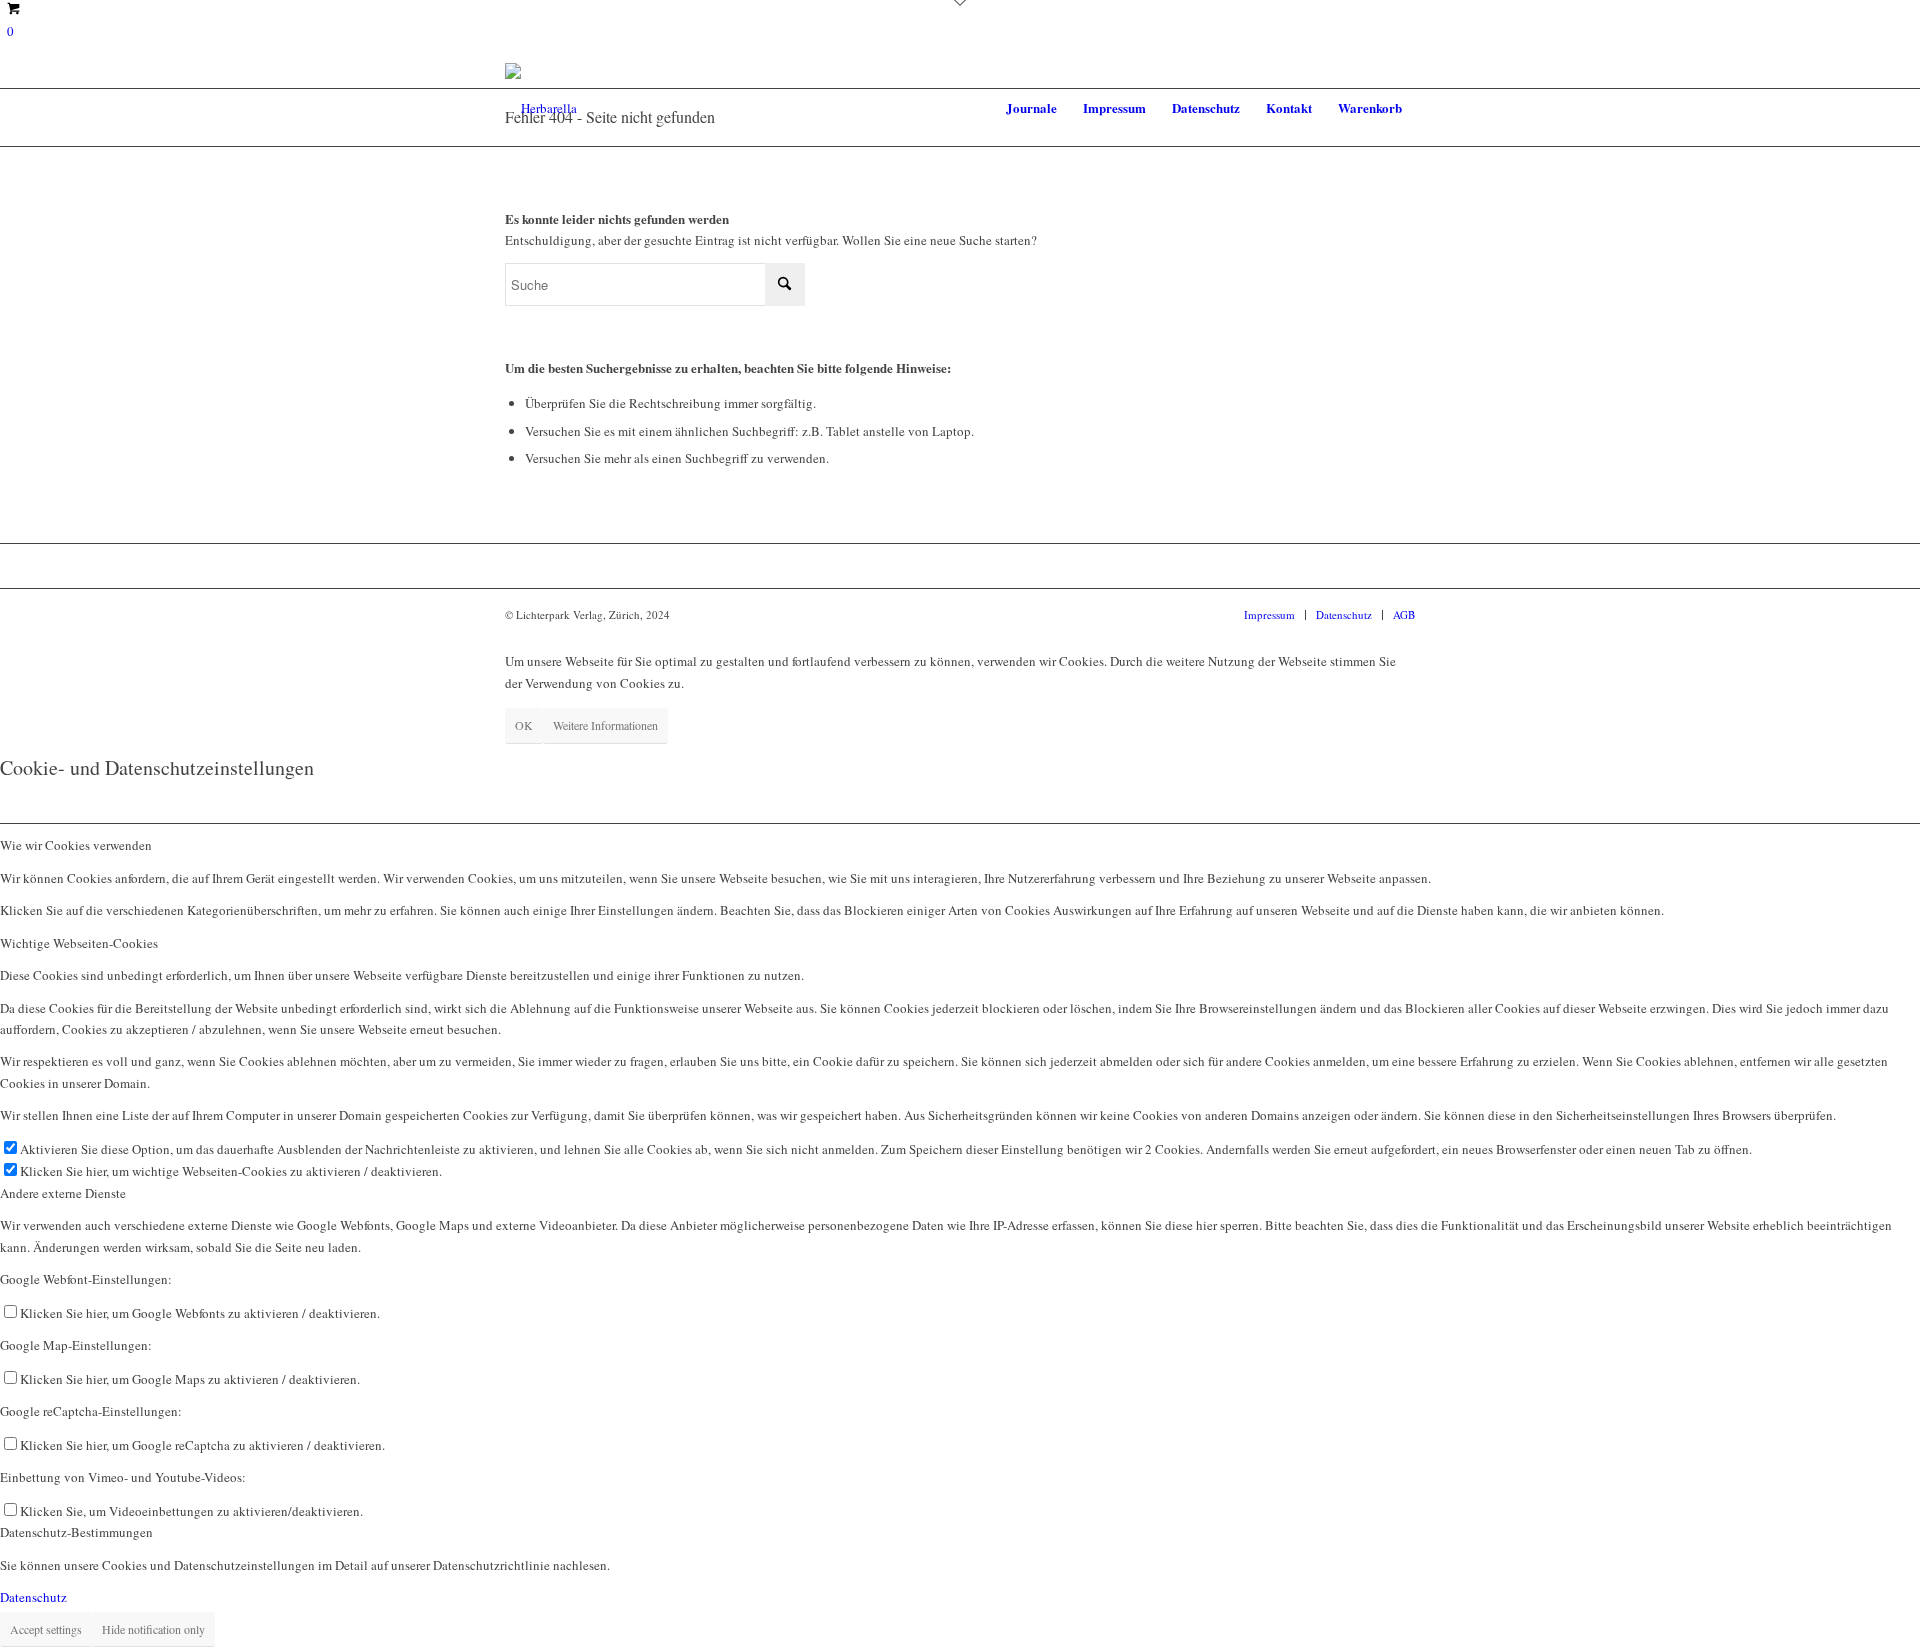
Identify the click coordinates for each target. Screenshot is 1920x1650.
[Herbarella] (541, 108)
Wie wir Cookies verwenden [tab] (76, 845)
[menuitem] (1031, 108)
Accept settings (46, 1629)
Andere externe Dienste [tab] (63, 1193)
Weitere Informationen (605, 725)
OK (524, 725)
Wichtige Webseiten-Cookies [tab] (79, 943)
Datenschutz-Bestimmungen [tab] (76, 1532)
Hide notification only (153, 1629)
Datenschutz (33, 1597)
